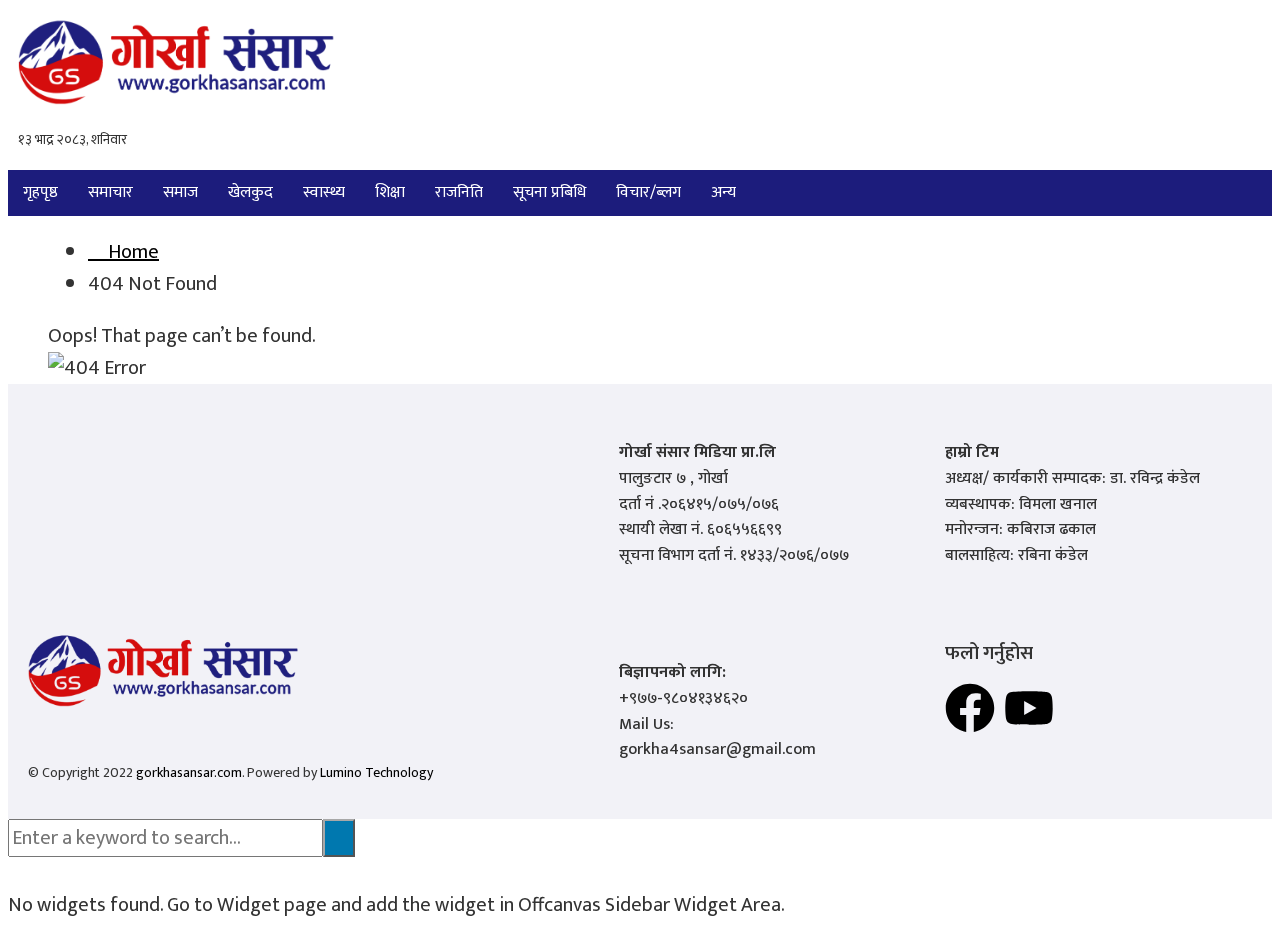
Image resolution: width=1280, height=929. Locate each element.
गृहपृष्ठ (40, 192)
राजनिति (459, 192)
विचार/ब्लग (648, 192)
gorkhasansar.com (189, 772)
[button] (728, 193)
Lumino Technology (376, 772)
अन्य (723, 192)
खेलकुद (250, 192)
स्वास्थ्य (324, 192)
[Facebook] (970, 708)
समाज (180, 192)
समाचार (110, 192)
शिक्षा (390, 192)
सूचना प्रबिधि (549, 192)
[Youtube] (1029, 708)
